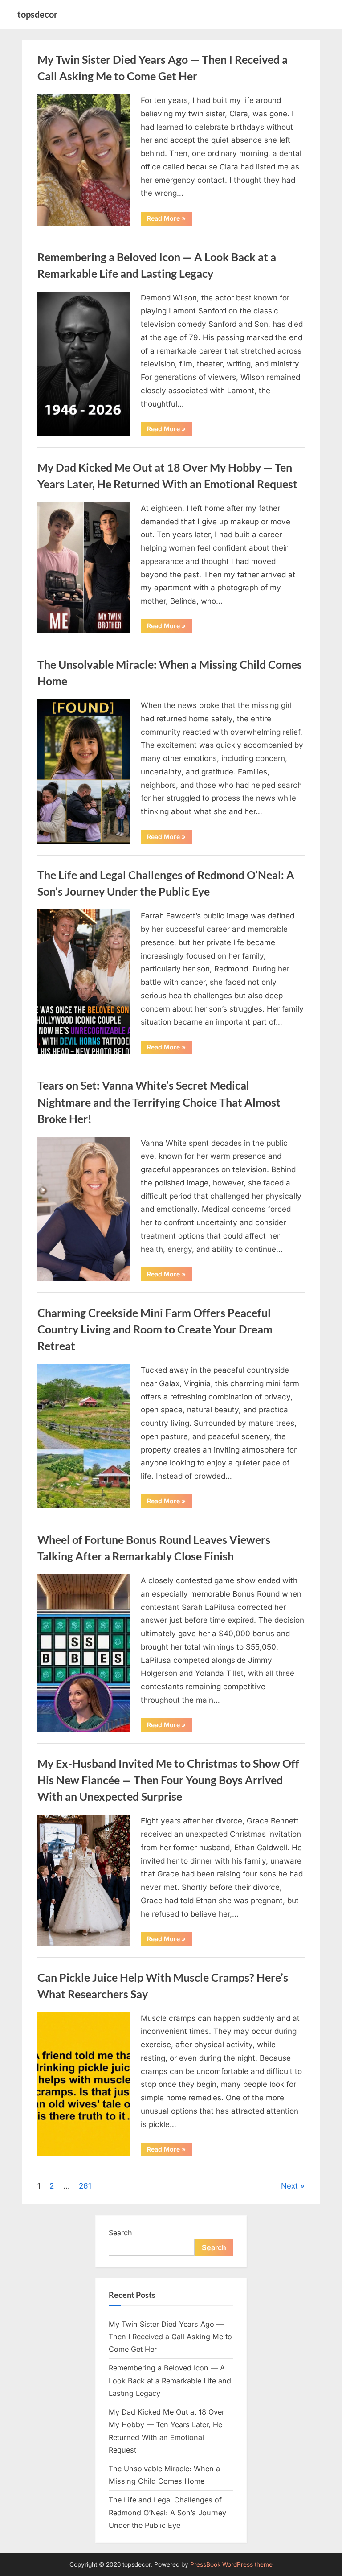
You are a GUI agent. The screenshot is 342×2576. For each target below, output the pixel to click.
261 (85, 2186)
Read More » (169, 220)
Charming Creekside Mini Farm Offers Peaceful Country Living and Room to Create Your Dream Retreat (155, 1329)
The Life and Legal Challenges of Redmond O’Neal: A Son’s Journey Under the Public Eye (167, 2512)
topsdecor (37, 14)
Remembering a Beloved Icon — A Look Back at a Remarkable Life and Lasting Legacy (170, 2381)
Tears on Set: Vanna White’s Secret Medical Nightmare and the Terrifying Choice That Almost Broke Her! (159, 1102)
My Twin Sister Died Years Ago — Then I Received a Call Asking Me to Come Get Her (170, 2337)
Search (120, 2233)
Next (289, 2186)
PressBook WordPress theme (231, 2564)
